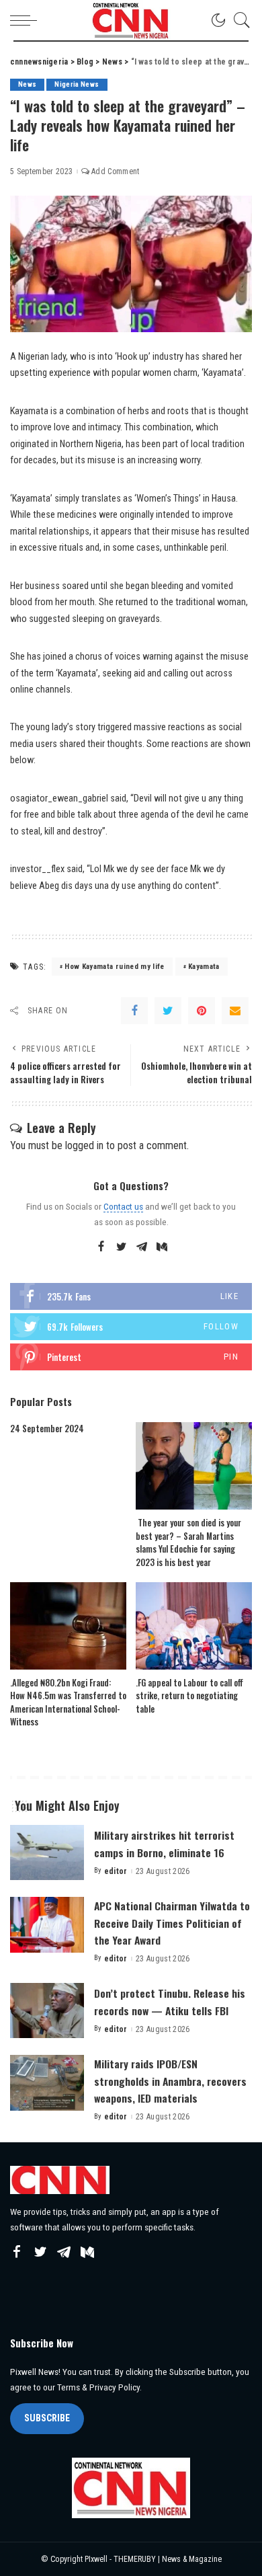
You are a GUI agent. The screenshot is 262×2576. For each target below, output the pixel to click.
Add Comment (116, 171)
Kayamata (204, 967)
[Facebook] (134, 1011)
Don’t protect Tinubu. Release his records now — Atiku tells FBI (170, 2001)
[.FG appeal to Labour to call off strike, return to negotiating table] (194, 1626)
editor (116, 1871)
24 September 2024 (47, 1428)
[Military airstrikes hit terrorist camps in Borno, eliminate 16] (47, 1853)
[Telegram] (142, 1247)
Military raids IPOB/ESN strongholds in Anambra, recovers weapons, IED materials (170, 2080)
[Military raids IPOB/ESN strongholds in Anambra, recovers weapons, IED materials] (47, 2083)
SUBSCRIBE (47, 2418)
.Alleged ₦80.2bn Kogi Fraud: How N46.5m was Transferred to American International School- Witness (68, 1702)
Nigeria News (77, 84)
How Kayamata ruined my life (114, 967)
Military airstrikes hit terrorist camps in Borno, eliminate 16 (164, 1843)
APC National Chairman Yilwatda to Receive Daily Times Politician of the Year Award (172, 1922)
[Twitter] (168, 1011)
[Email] (235, 1011)
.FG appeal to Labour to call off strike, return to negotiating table (189, 1695)
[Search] (238, 20)
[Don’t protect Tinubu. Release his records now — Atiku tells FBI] (47, 2011)
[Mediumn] (162, 1247)
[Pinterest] (202, 1011)
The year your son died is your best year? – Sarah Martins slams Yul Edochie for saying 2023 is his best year (188, 1542)
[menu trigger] (27, 20)
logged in (84, 1145)
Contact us (123, 1206)
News (27, 84)
